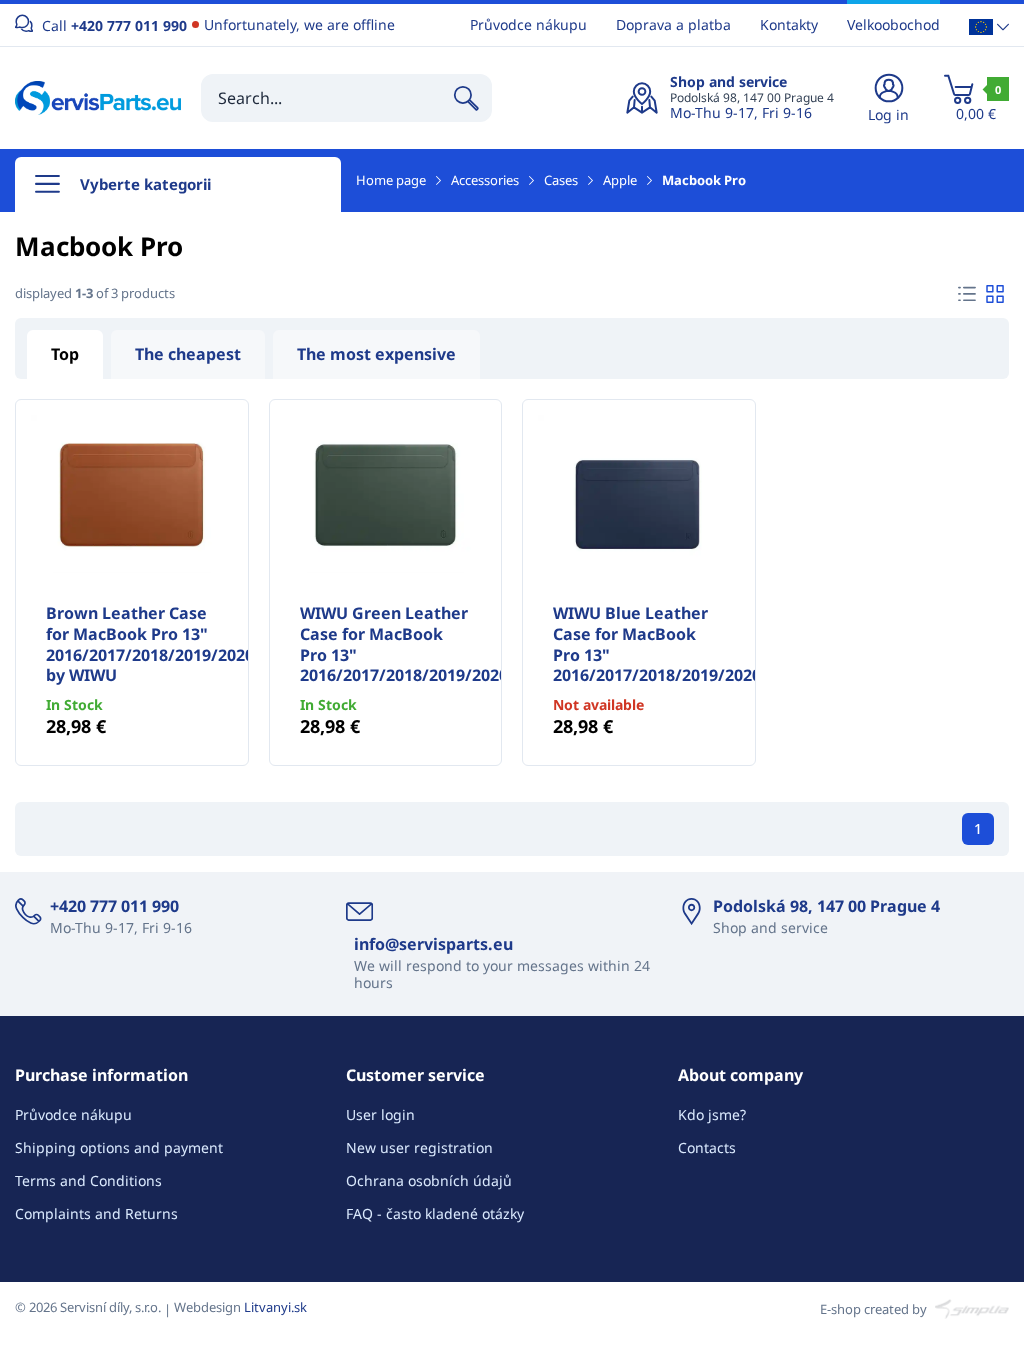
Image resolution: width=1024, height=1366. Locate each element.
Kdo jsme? (712, 1114)
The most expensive (376, 354)
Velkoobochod (893, 24)
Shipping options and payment (119, 1147)
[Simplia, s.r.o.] (969, 1307)
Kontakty (789, 24)
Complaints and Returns (96, 1213)
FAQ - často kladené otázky (435, 1213)
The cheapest (188, 354)
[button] (989, 25)
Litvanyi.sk (275, 1307)
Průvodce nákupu (528, 24)
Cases (561, 180)
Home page (391, 180)
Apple (620, 180)
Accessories (485, 180)
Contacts (707, 1147)
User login (380, 1114)
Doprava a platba (673, 24)
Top (65, 354)
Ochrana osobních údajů (429, 1180)
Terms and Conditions (88, 1180)
